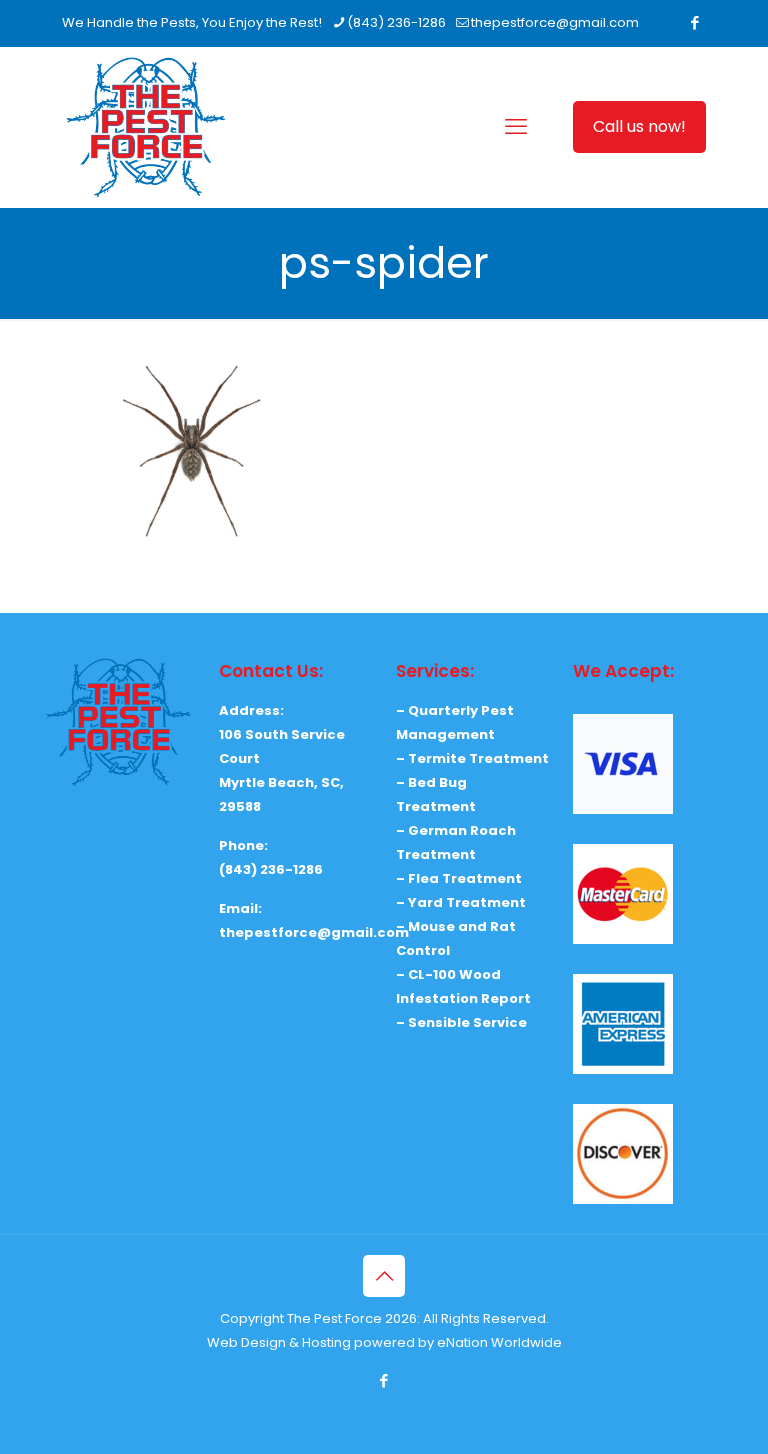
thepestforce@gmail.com (555, 22)
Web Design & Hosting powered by (322, 1342)
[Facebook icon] (694, 22)
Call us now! (639, 126)
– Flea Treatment (459, 878)
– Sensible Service (461, 1022)
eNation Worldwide (499, 1342)
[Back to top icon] (384, 1276)
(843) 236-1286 (396, 22)
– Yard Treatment (461, 902)
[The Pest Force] (146, 127)
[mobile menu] (516, 127)
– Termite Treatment (472, 758)
